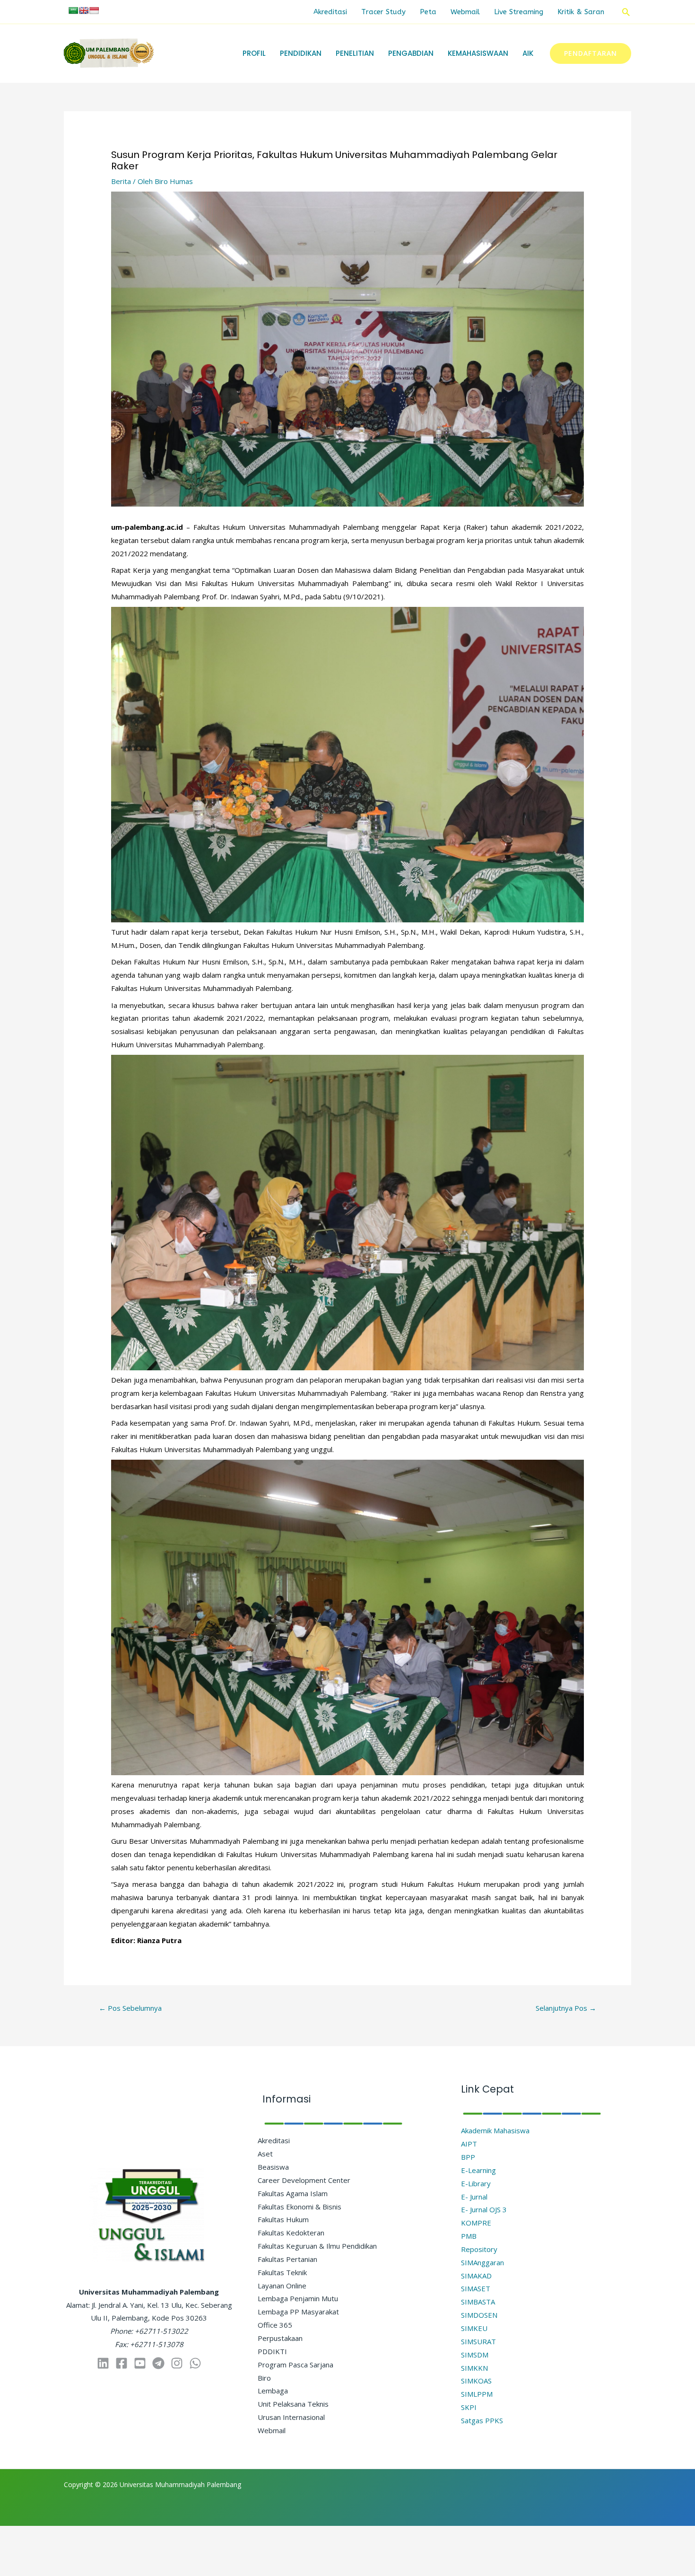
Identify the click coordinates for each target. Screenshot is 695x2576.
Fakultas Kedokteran (291, 2233)
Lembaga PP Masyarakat (298, 2312)
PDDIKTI (272, 2351)
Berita (121, 181)
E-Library (476, 2183)
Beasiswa (273, 2167)
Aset (265, 2154)
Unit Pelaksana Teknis (293, 2404)
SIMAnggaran (482, 2262)
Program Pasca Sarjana (295, 2365)
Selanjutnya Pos (566, 2008)
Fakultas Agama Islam (293, 2193)
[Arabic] (73, 10)
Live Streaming (519, 12)
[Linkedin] (103, 2363)
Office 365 (275, 2325)
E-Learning (478, 2170)
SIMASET (476, 2288)
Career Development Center (304, 2180)
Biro (264, 2378)
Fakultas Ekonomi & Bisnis (300, 2207)
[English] (84, 10)
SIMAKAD (476, 2276)
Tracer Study (383, 12)
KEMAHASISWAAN (478, 53)
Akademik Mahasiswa (495, 2130)
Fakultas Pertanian (287, 2259)
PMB (469, 2236)
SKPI (469, 2407)
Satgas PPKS (482, 2420)
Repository (479, 2249)
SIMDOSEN (479, 2315)
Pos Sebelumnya (130, 2008)
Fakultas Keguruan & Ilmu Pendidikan (317, 2246)
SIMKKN (474, 2368)
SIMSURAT (478, 2341)
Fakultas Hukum (283, 2219)
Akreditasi (330, 12)
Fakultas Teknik (282, 2272)
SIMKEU (474, 2328)
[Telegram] (158, 2363)
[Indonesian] (94, 10)
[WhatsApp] (195, 2363)
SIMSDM (475, 2355)
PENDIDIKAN (301, 53)
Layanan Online (282, 2286)
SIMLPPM (477, 2394)
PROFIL (254, 53)
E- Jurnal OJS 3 (484, 2209)
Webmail (465, 12)
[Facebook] (122, 2363)
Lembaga (273, 2391)
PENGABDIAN (411, 53)
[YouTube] (140, 2363)
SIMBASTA (478, 2302)
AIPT (469, 2144)
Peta (428, 12)
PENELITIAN (355, 53)
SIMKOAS (476, 2381)
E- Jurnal (474, 2197)
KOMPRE (476, 2223)
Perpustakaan (280, 2338)
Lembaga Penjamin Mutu (298, 2298)
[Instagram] (177, 2363)
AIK (528, 53)
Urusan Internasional (291, 2417)
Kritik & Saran (581, 12)
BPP (468, 2157)
